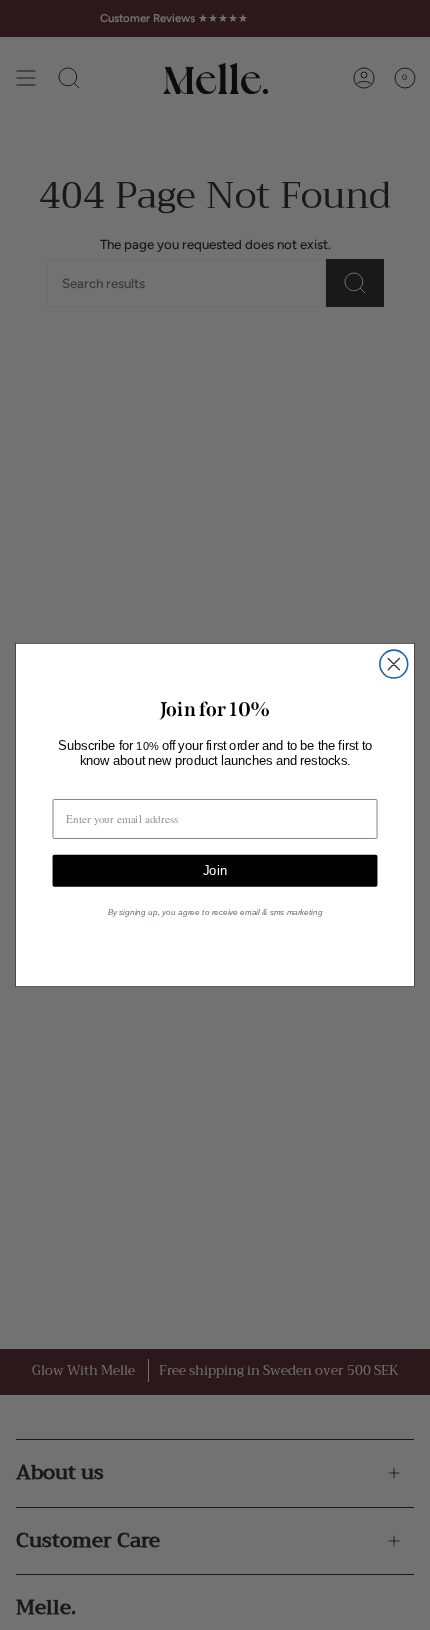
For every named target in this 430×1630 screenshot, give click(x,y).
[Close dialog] (394, 664)
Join (215, 870)
